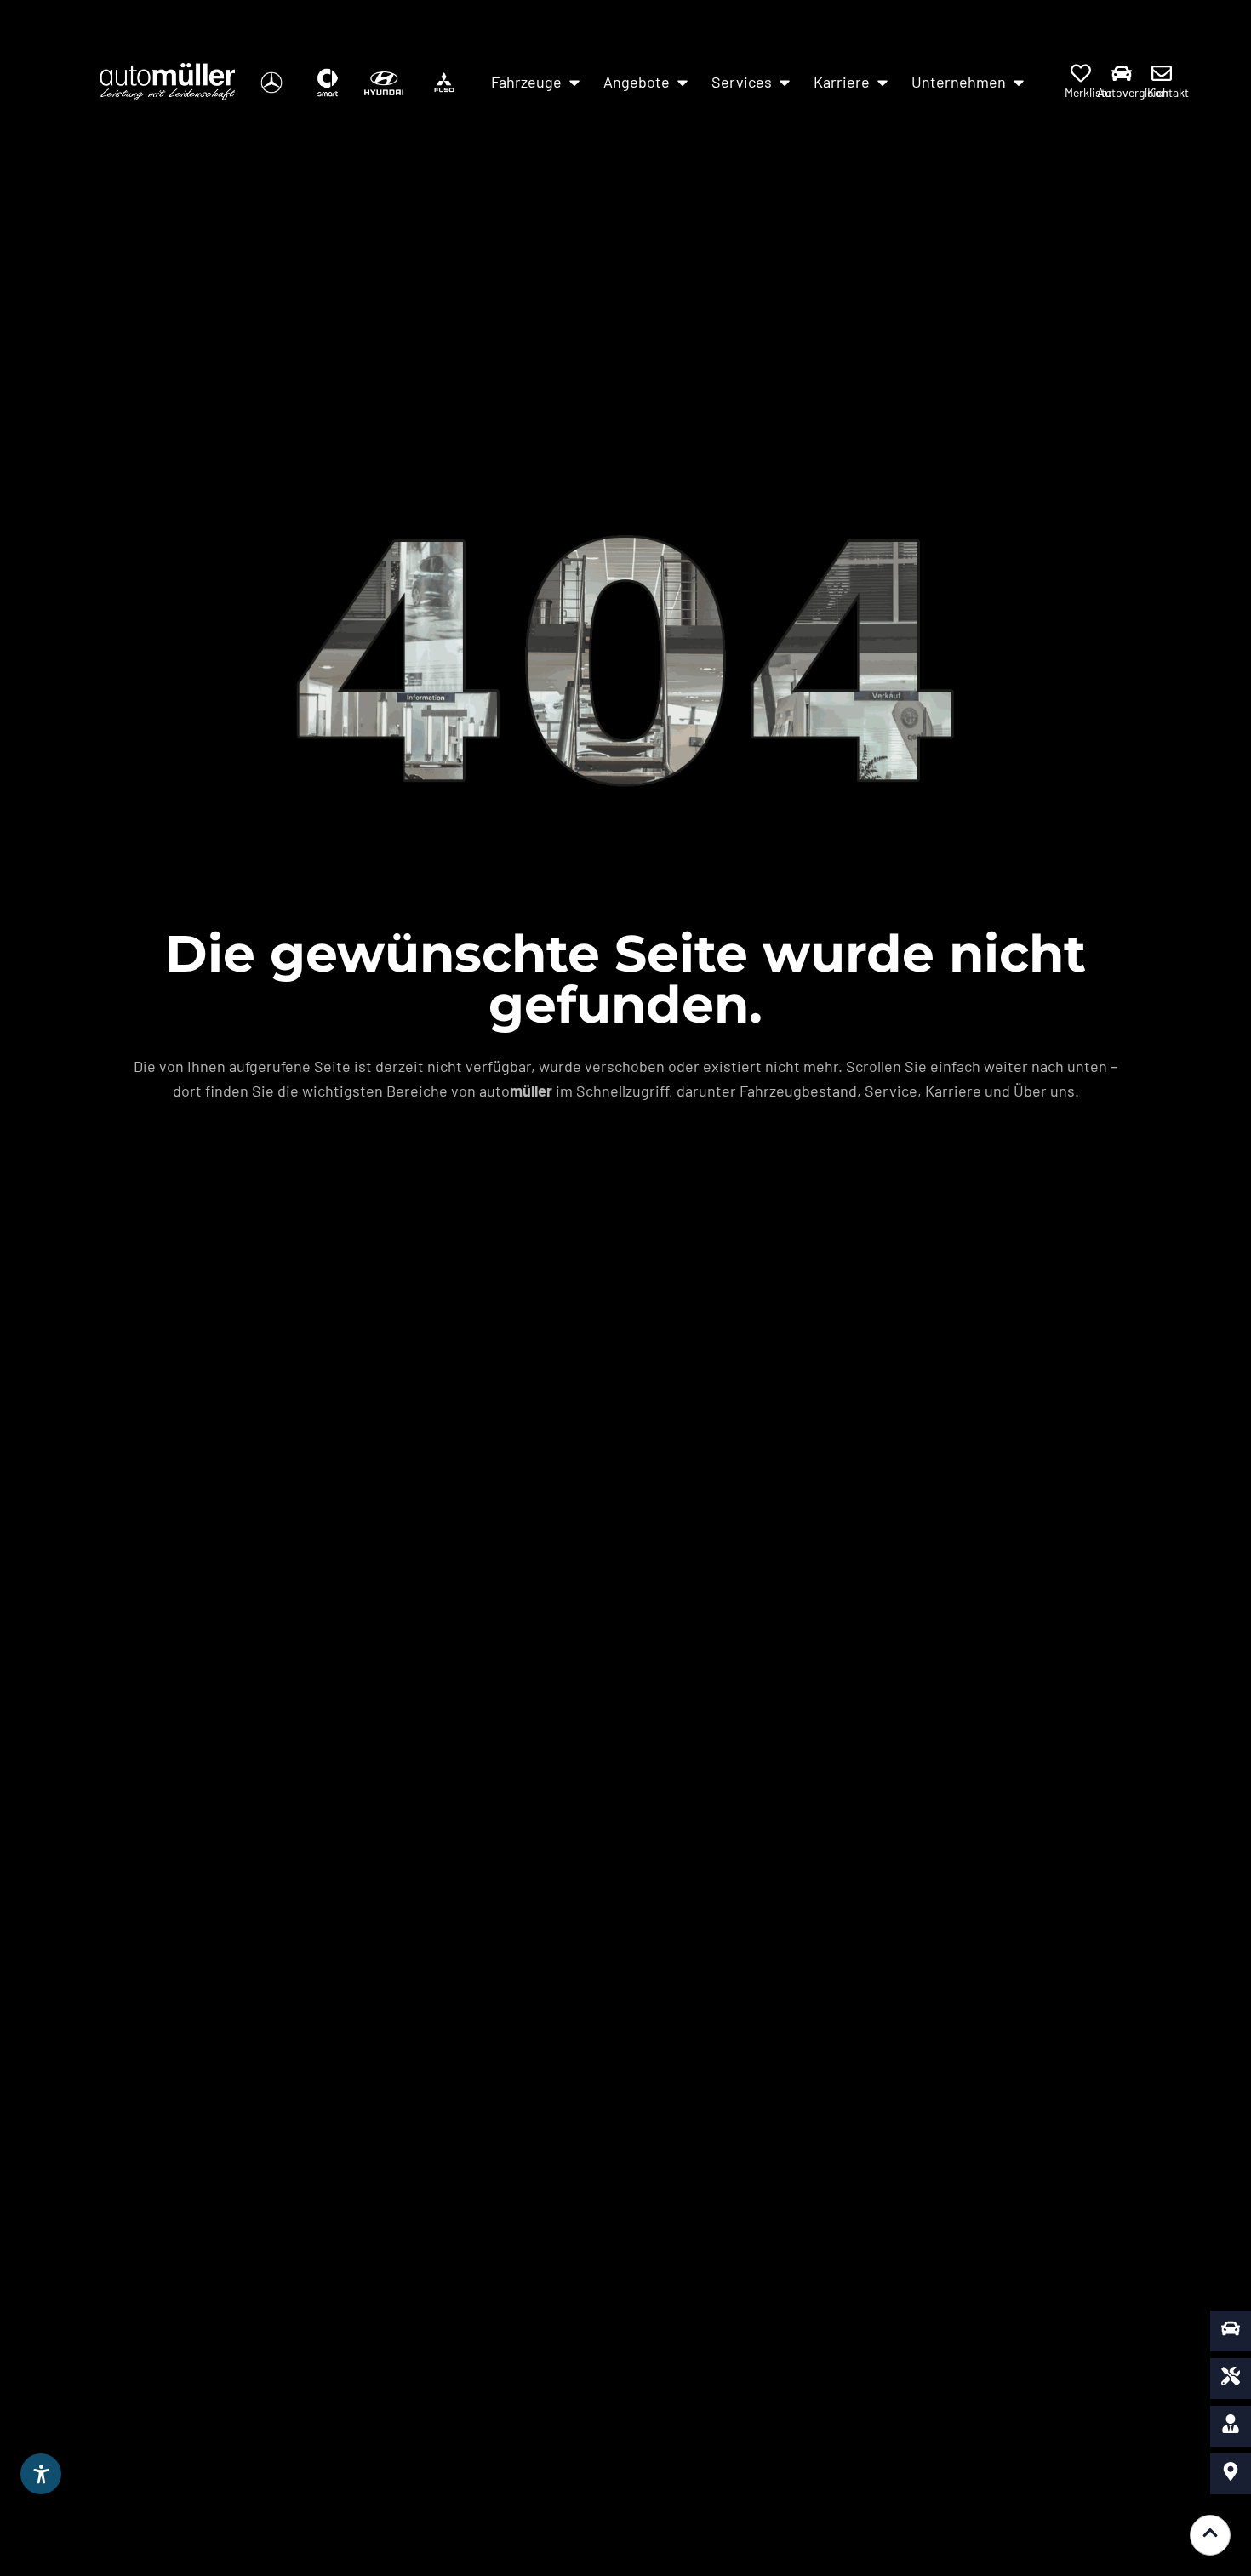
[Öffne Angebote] (683, 82)
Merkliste (1088, 92)
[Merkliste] (1081, 73)
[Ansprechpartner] (1231, 2426)
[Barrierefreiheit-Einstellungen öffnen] (41, 2474)
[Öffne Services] (785, 82)
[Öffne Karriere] (883, 82)
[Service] (1231, 2379)
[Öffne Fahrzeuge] (574, 82)
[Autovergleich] (1122, 73)
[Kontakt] (1162, 73)
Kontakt (1168, 92)
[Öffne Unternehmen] (1019, 82)
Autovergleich (1133, 92)
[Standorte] (1231, 2474)
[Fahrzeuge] (1231, 2331)
